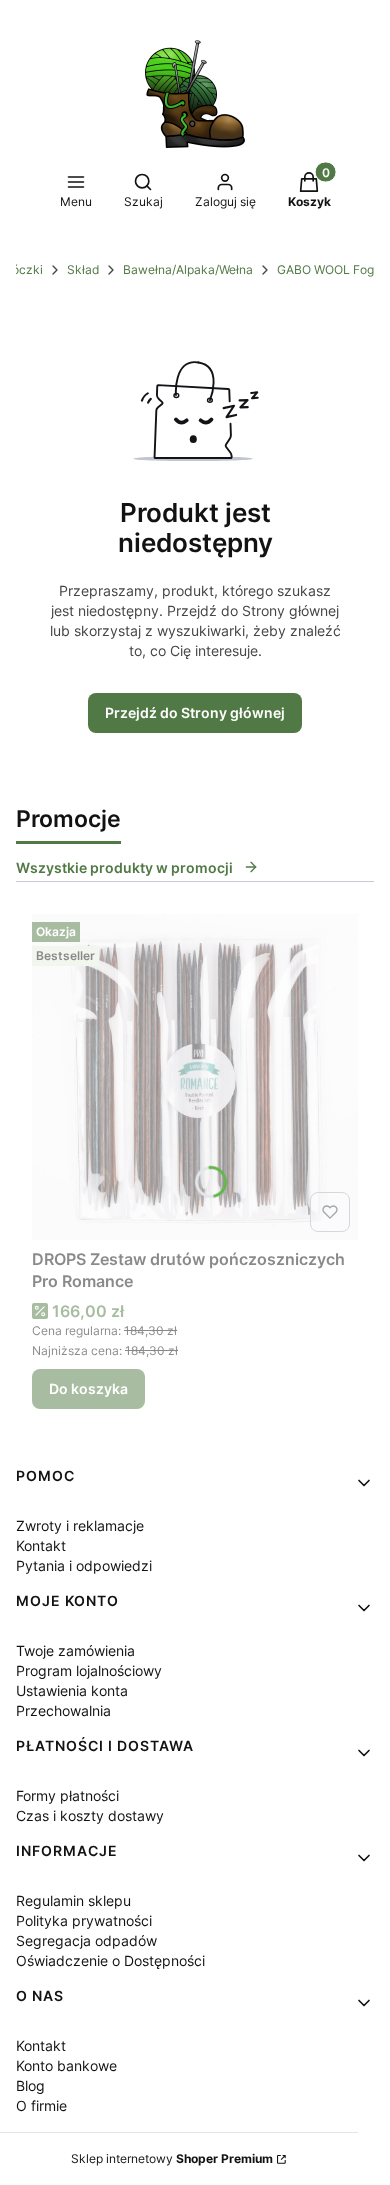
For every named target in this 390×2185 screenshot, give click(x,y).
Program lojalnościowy (89, 1670)
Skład (83, 269)
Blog (30, 2085)
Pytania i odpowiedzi (84, 1565)
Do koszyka (88, 1388)
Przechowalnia (63, 1710)
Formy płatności (67, 1795)
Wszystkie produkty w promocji (124, 867)
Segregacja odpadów (86, 1940)
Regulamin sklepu (73, 1900)
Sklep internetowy (172, 2158)
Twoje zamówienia (75, 1650)
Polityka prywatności (84, 1920)
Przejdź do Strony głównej (195, 712)
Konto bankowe (66, 2065)
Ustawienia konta (72, 1690)
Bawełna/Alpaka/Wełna (188, 269)
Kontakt (41, 1545)
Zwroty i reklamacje (80, 1525)
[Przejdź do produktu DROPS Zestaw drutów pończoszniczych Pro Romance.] (195, 1077)
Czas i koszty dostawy (90, 1815)
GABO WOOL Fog (325, 269)
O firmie (41, 2105)
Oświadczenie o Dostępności (110, 1960)
